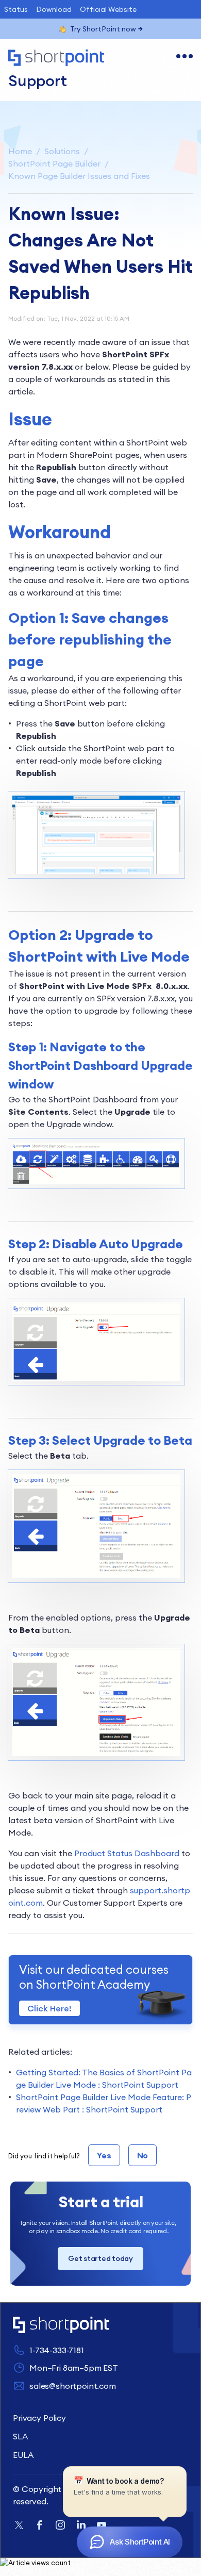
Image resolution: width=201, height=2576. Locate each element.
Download (54, 9)
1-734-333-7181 (57, 2350)
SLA (20, 2436)
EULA (23, 2455)
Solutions (62, 151)
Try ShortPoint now (103, 29)
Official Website (108, 9)
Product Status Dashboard (127, 1853)
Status (16, 9)
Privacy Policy (39, 2418)
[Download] (81, 1322)
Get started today (100, 2258)
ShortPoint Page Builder (54, 163)
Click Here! (49, 2008)
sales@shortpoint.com (73, 2386)
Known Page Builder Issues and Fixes (79, 176)
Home (20, 151)
